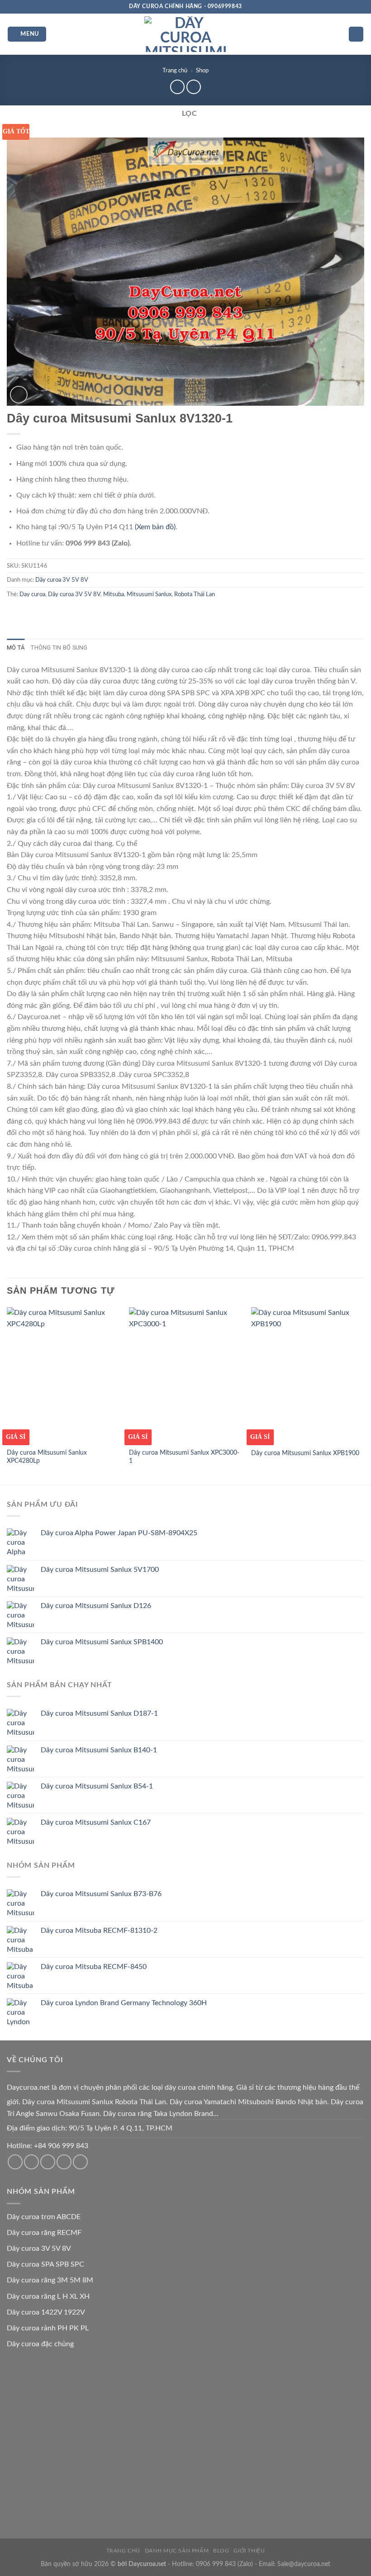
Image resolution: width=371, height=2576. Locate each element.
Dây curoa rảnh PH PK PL (48, 2328)
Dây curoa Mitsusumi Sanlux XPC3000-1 (184, 1457)
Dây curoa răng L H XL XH (48, 2296)
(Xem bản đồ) (155, 527)
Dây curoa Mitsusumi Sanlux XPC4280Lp (47, 1457)
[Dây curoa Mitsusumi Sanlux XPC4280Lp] (63, 1375)
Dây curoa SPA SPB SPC (45, 2264)
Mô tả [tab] (16, 648)
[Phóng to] (19, 395)
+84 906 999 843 (61, 2146)
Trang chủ (175, 71)
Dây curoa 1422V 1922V (46, 2312)
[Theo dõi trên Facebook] (15, 2162)
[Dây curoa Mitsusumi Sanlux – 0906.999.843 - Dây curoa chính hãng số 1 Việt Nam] (185, 34)
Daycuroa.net (28, 2087)
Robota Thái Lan (195, 594)
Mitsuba (114, 594)
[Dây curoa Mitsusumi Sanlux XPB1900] (308, 1375)
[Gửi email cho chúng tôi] (31, 2162)
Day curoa (32, 594)
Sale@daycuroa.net (304, 2564)
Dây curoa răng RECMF (44, 2233)
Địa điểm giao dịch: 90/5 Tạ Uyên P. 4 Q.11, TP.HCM (90, 2128)
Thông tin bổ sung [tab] (59, 648)
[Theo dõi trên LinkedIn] (80, 2162)
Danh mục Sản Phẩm (177, 2551)
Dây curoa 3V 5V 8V (62, 580)
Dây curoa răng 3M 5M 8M (50, 2280)
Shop (202, 71)
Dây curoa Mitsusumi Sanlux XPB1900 (305, 1453)
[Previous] (7, 1395)
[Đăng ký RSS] (64, 2162)
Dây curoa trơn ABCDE (44, 2217)
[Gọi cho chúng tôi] (48, 2162)
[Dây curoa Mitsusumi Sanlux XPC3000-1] (185, 1375)
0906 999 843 (216, 2564)
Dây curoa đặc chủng (40, 2344)
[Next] (364, 1395)
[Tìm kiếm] (356, 34)
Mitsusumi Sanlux (149, 594)
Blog (221, 2551)
